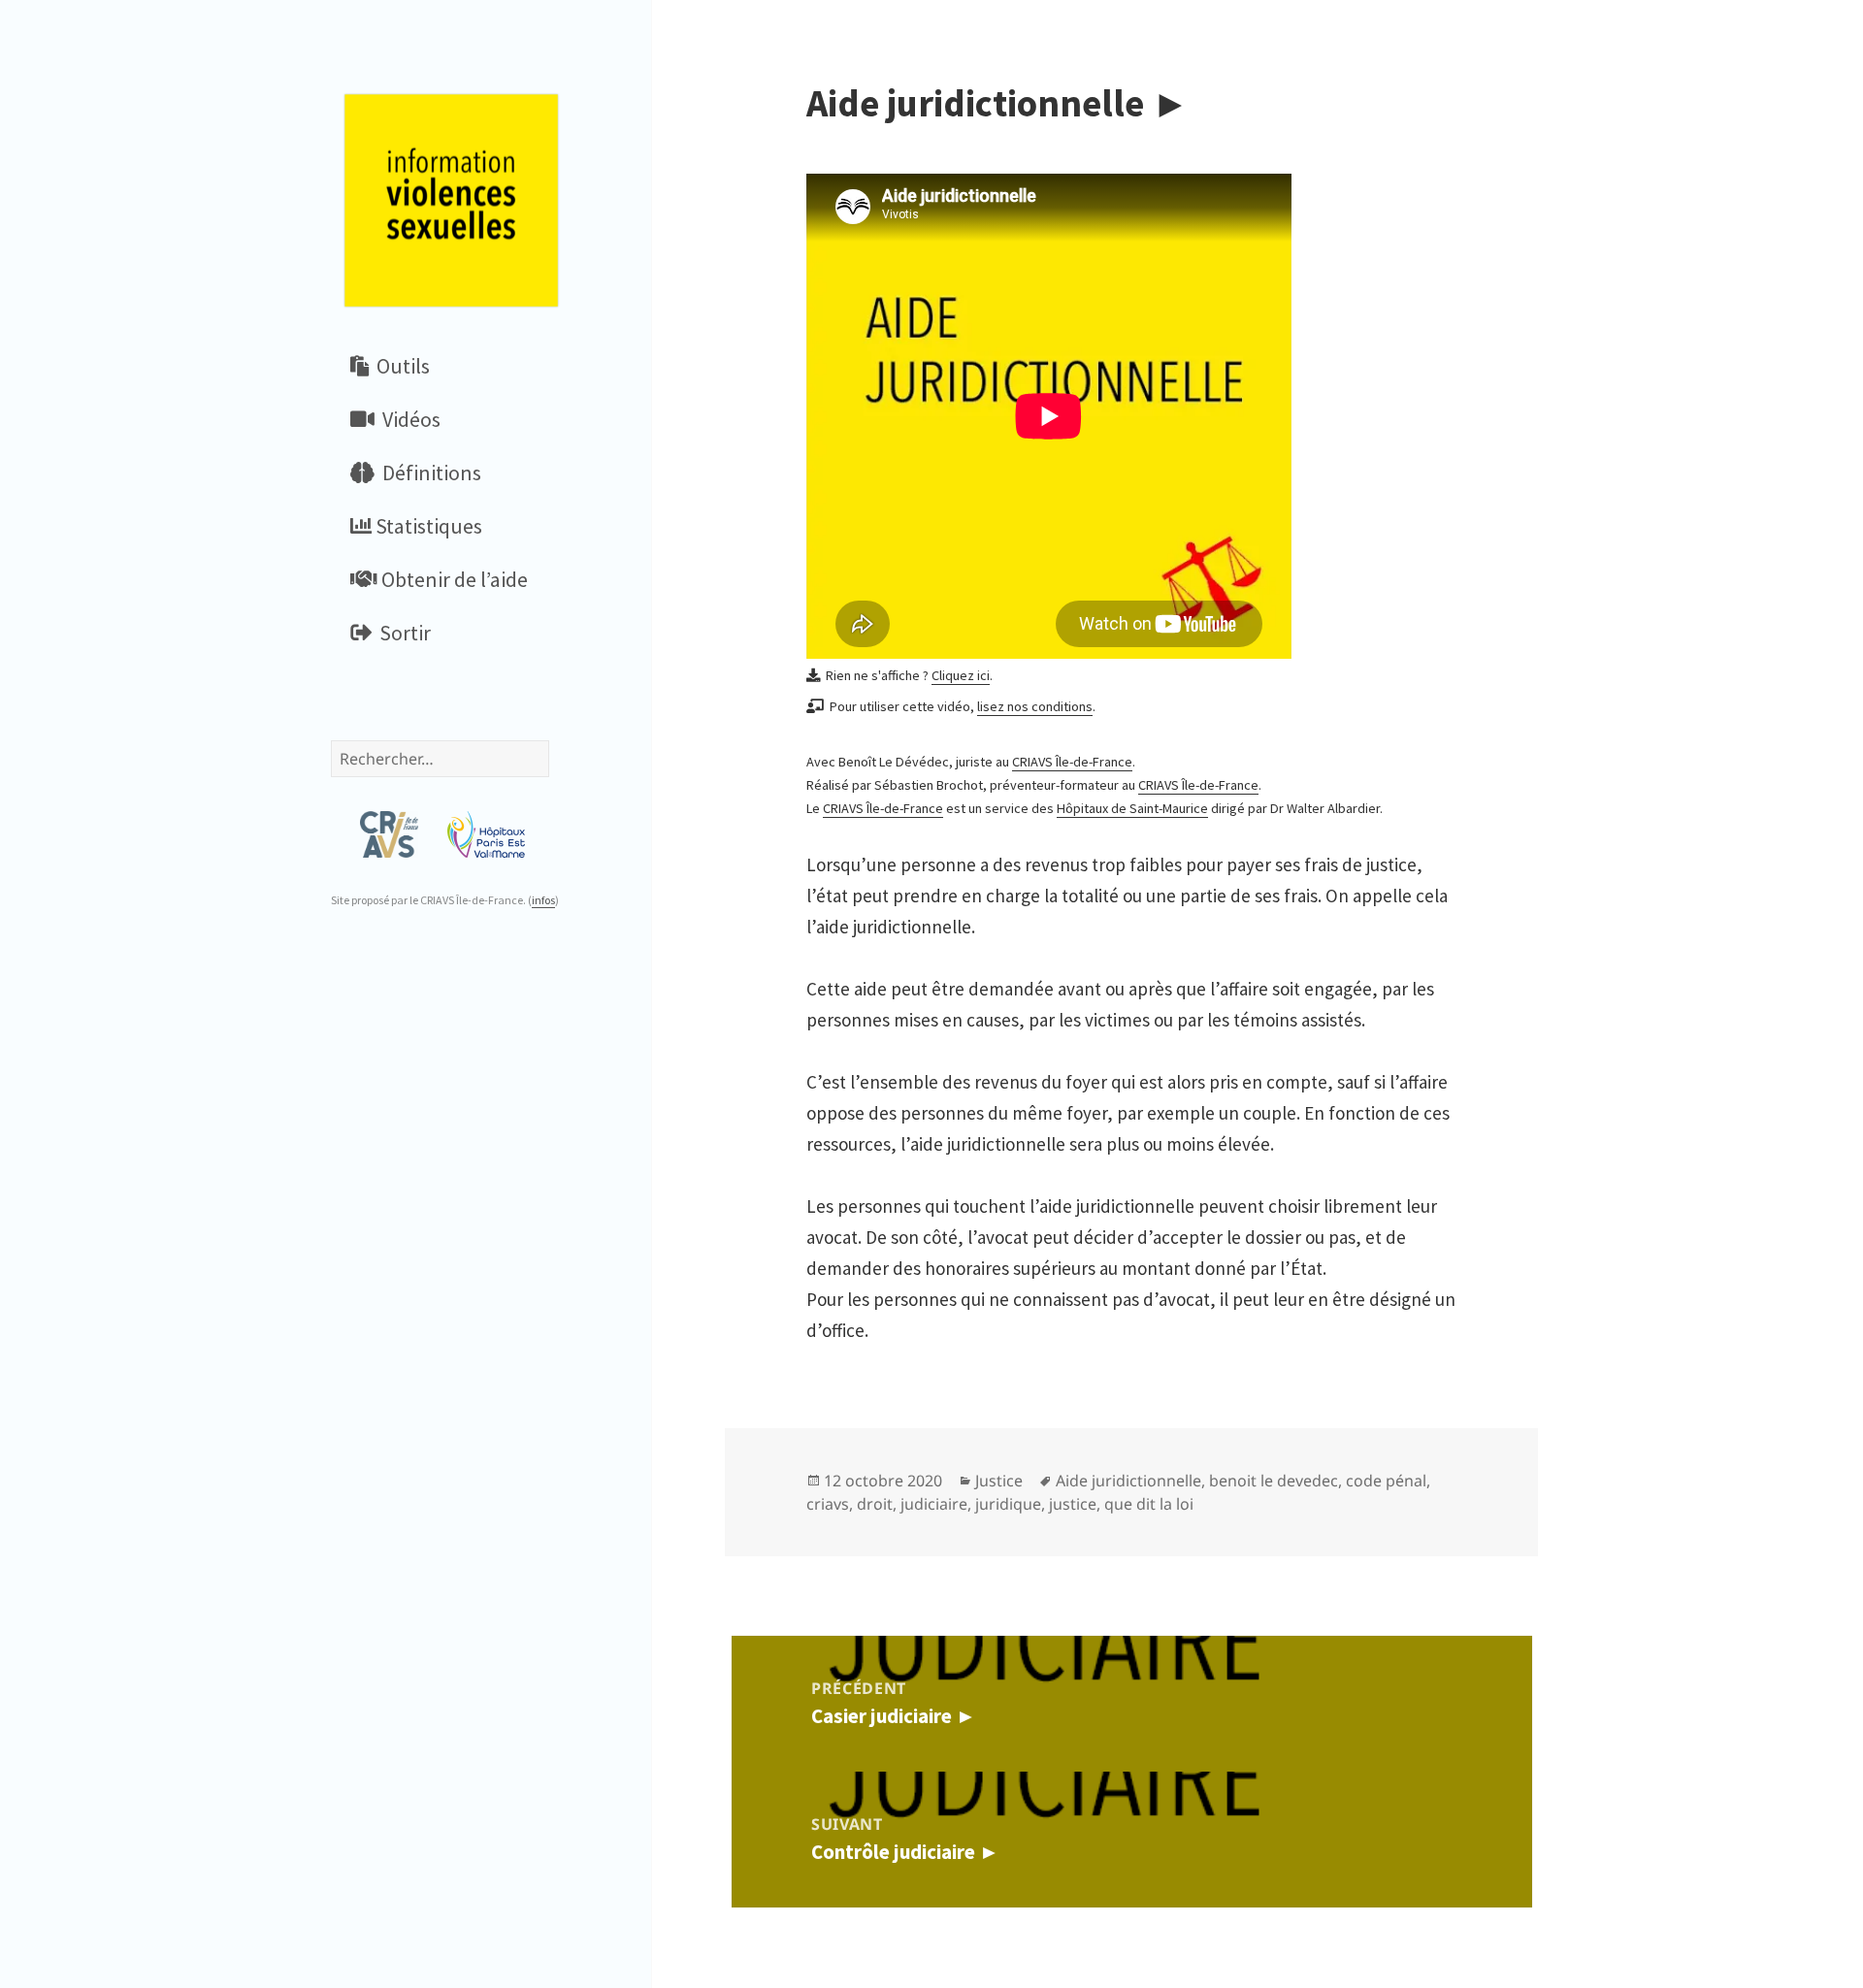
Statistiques (427, 526)
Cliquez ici (961, 675)
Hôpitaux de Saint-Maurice (1132, 808)
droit (875, 1504)
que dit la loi (1149, 1504)
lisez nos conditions (1035, 706)
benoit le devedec (1274, 1481)
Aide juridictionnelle (1128, 1481)
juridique (1008, 1504)
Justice (999, 1481)
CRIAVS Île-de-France (1072, 762)
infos (543, 900)
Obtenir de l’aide (453, 579)
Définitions (428, 473)
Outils (399, 366)
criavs (828, 1504)
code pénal (1386, 1481)
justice (1073, 1504)
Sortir (401, 633)
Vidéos (408, 419)
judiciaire (934, 1504)
